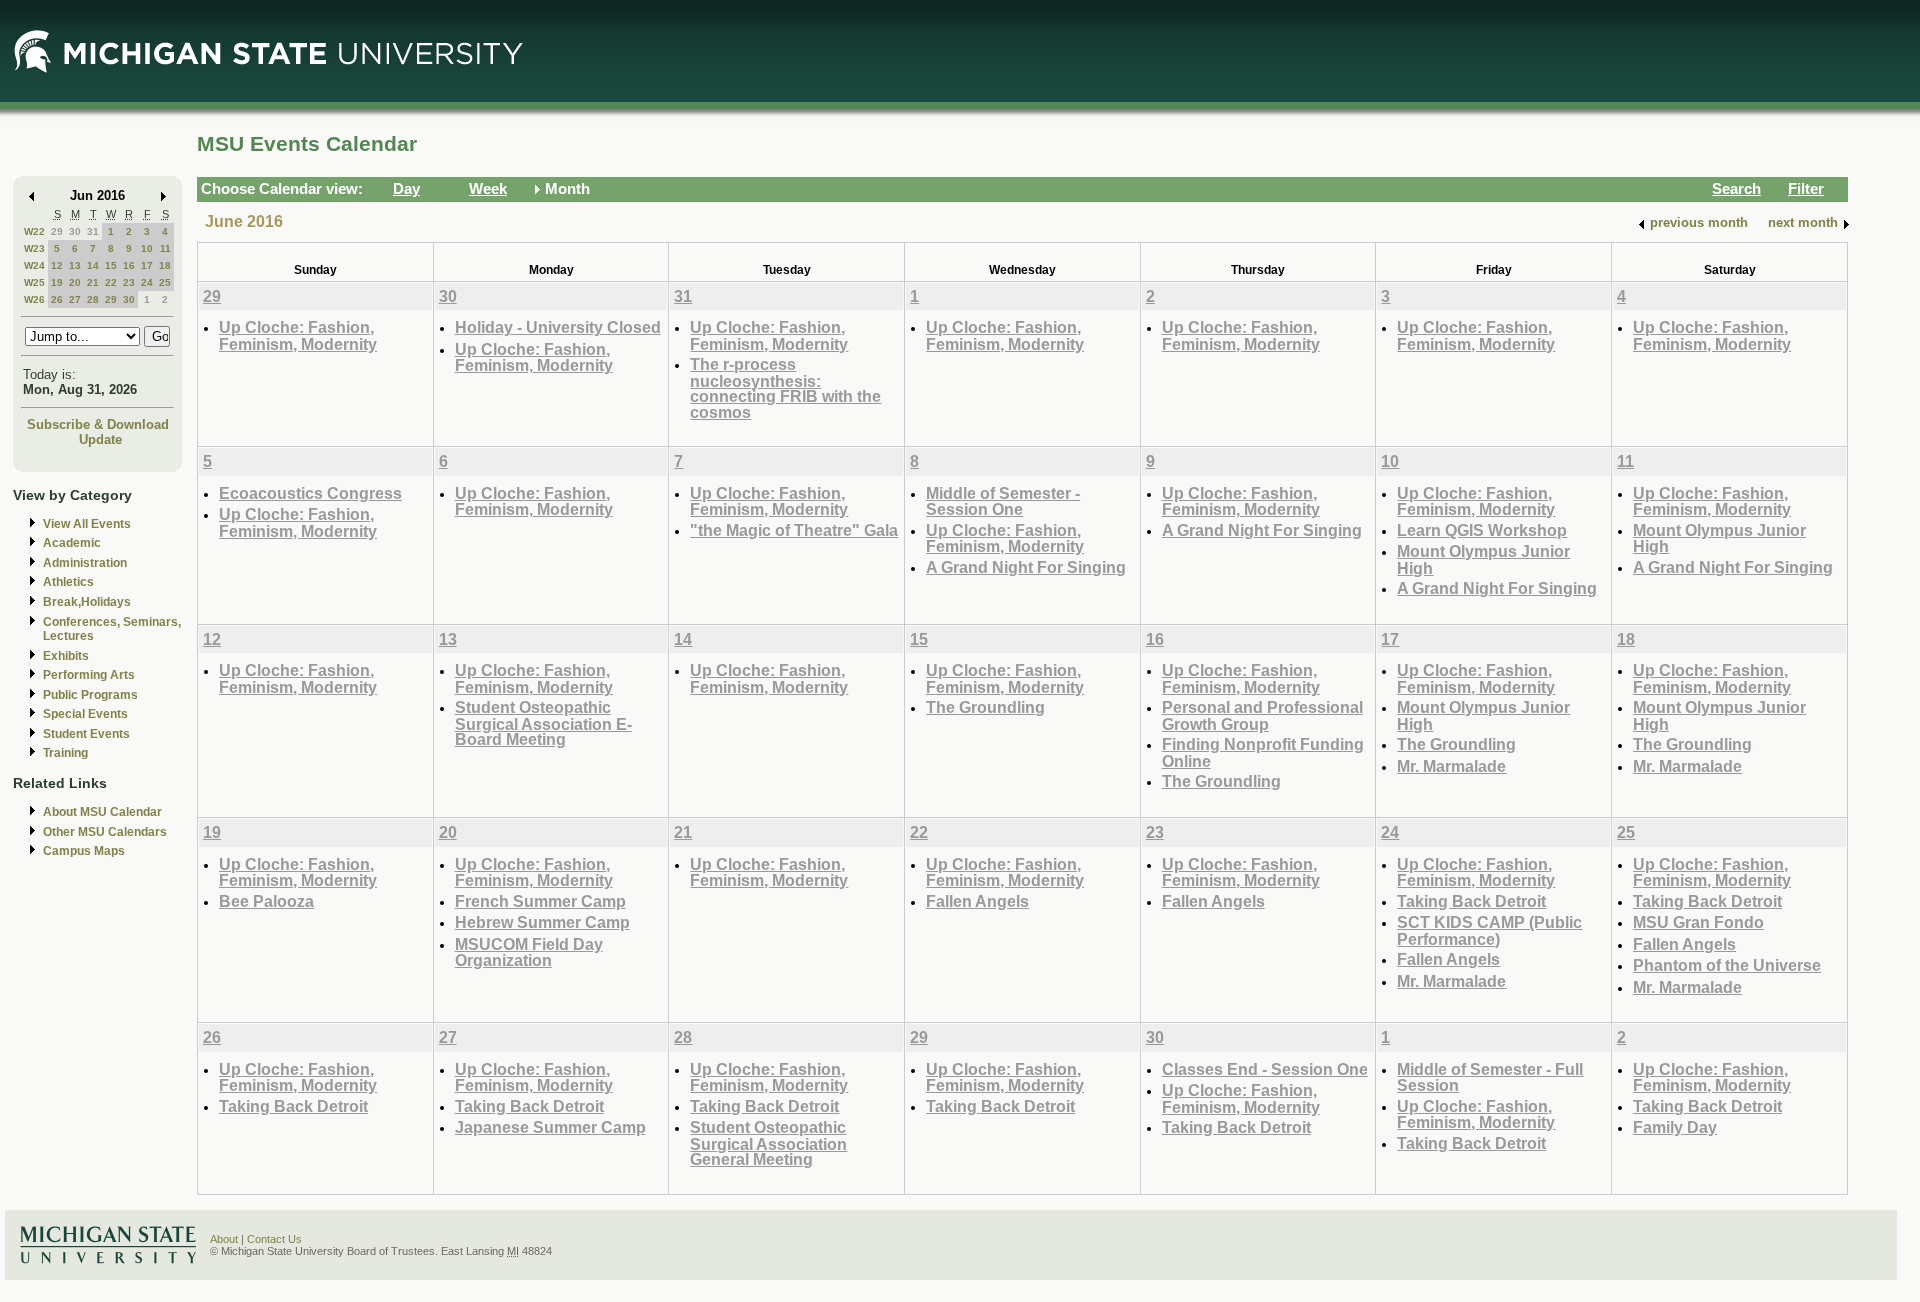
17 (147, 265)
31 (93, 231)
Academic (72, 543)
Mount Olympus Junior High (1483, 559)
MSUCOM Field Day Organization (529, 952)
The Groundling (985, 707)
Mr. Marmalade (1451, 766)
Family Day (1675, 1127)
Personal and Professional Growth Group (1262, 715)
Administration (85, 563)
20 (75, 282)
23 (129, 282)
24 (147, 282)
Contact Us (274, 1239)
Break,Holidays (87, 602)
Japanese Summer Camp (550, 1127)
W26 (34, 299)
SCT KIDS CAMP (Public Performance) (1489, 930)
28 (93, 299)
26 (57, 299)
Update (100, 439)
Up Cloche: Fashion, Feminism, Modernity (298, 335)
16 (129, 265)
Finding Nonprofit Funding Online (1263, 752)
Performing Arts (89, 675)
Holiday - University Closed (558, 327)
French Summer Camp (540, 901)
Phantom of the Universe (1727, 965)
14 (93, 265)
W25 (34, 282)
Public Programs (90, 695)
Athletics (68, 582)
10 (147, 248)
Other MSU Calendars (105, 832)
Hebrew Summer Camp (542, 922)
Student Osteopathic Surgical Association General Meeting (768, 1143)
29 (57, 231)
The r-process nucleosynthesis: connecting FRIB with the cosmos (785, 388)
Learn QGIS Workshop (1482, 530)
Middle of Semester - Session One (1003, 501)
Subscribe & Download (98, 424)
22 (111, 282)
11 (165, 248)
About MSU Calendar (102, 812)
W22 (34, 231)
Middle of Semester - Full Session (1490, 1077)
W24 (34, 265)
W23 (34, 248)
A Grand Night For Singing (1026, 567)
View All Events (87, 524)
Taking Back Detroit (1471, 901)
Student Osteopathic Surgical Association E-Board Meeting (543, 723)
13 (75, 265)
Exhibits (66, 656)
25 (165, 282)
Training (65, 753)
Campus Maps (84, 851)
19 (57, 282)
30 (75, 231)
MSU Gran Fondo (1698, 922)
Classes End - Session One (1265, 1069)
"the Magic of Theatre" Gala (794, 530)
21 (93, 282)
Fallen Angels (977, 901)
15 (111, 265)
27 (75, 299)
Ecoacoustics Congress (310, 493)
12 (57, 265)
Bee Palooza (266, 901)
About (224, 1239)
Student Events (86, 734)
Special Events (85, 714)
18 (165, 265)
